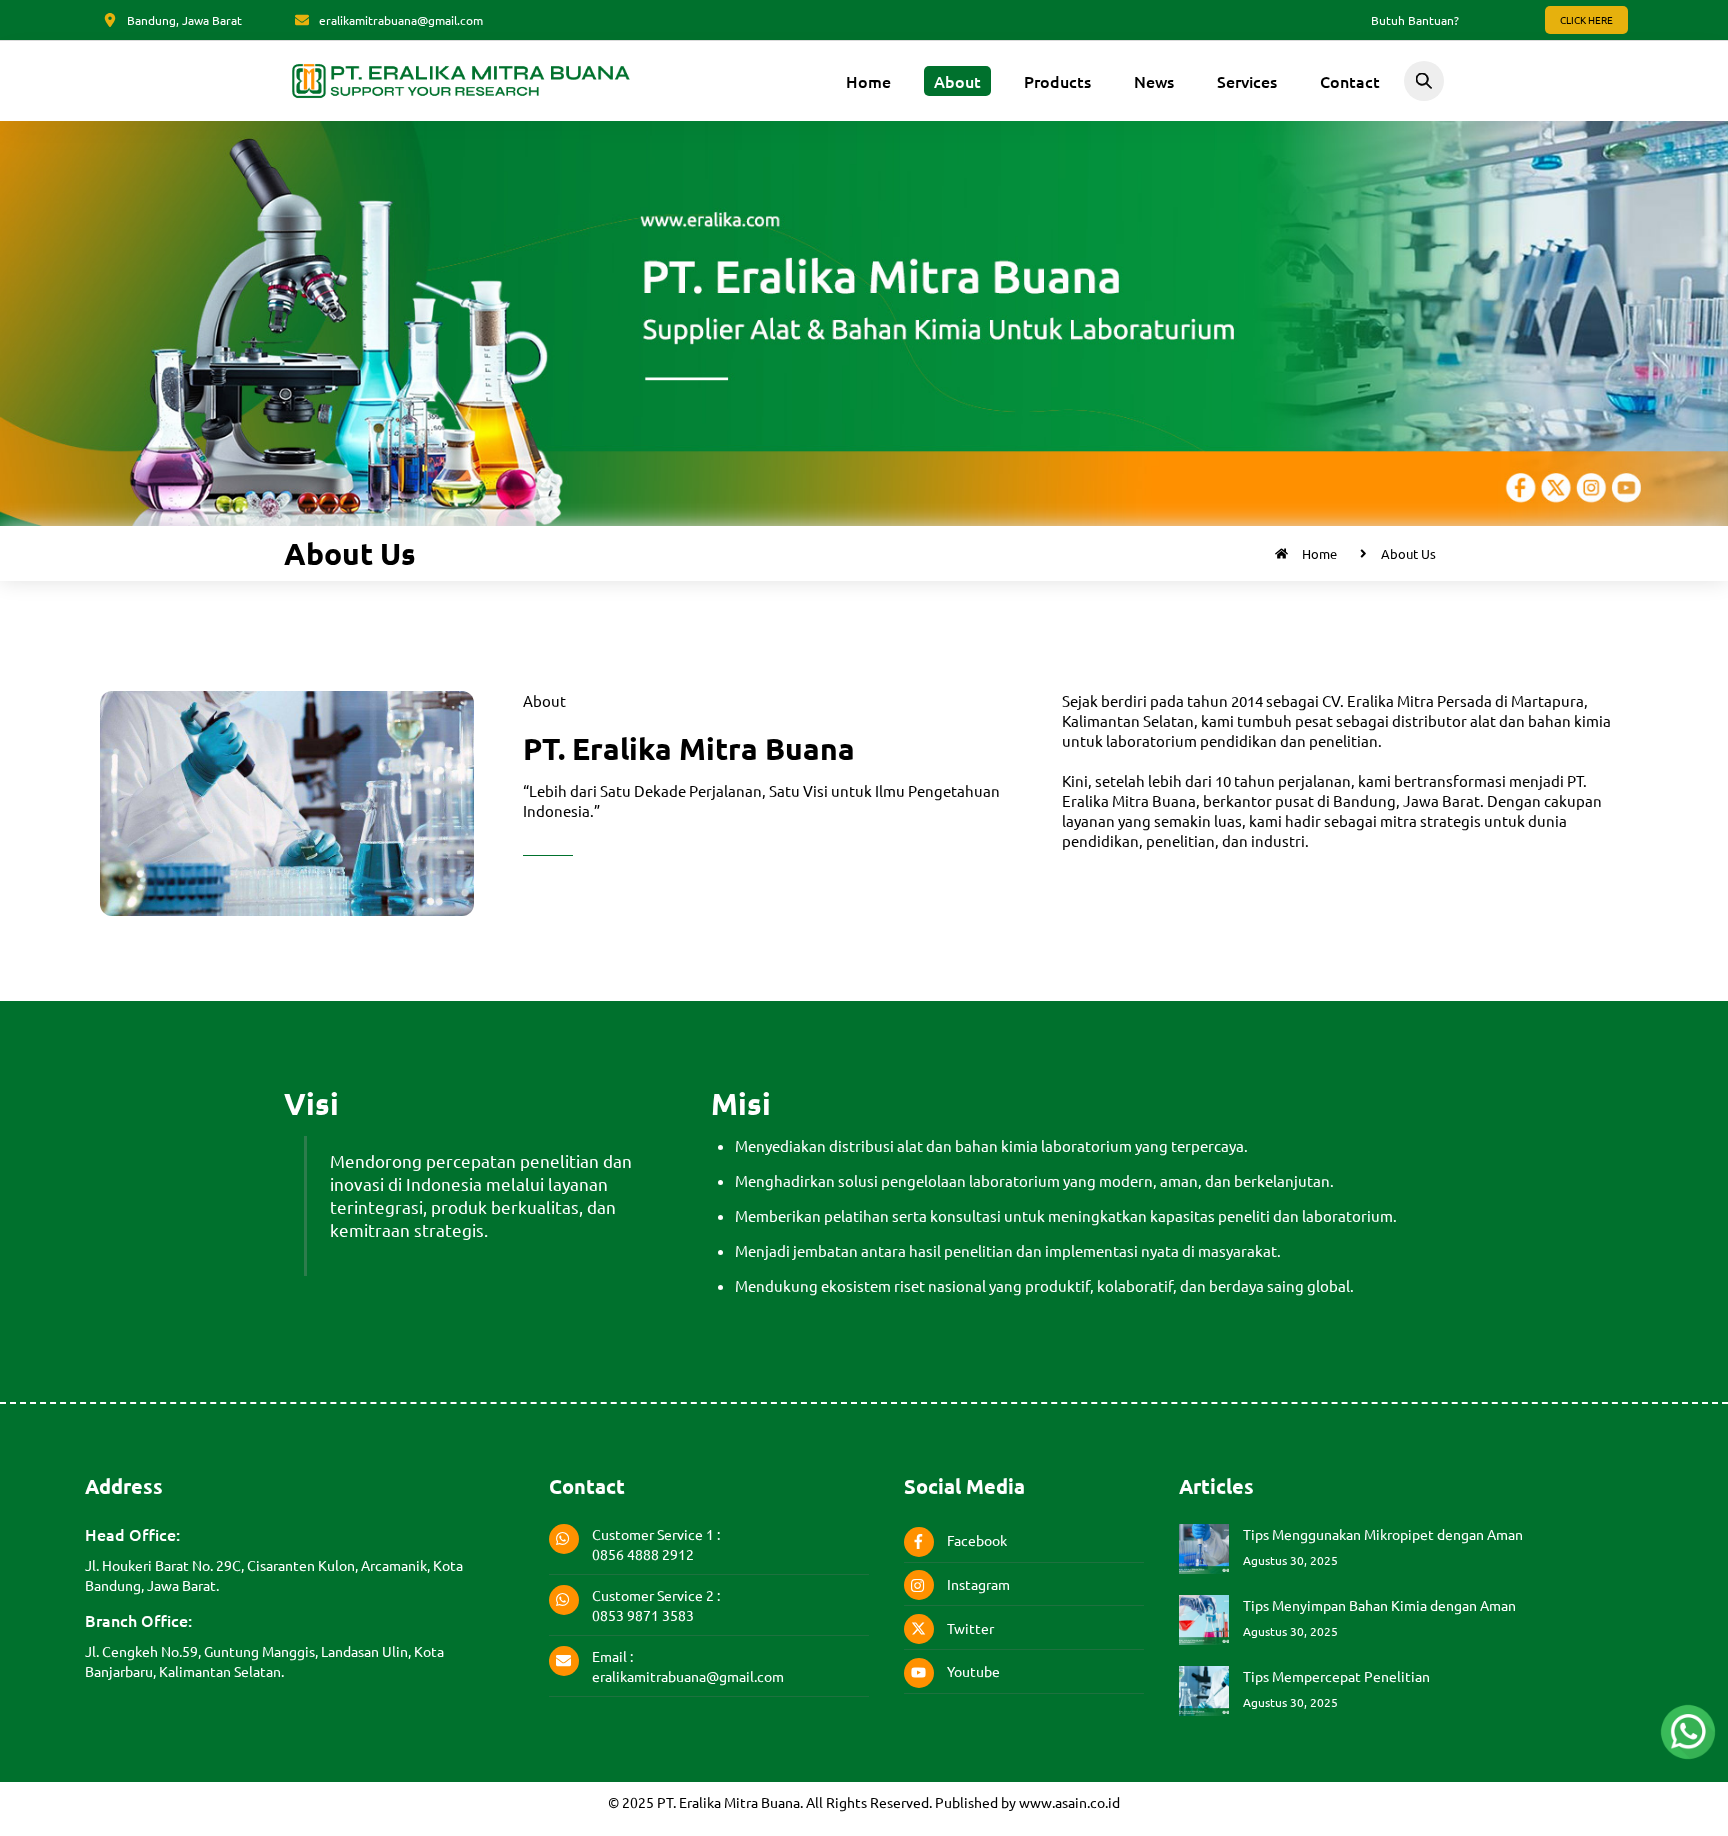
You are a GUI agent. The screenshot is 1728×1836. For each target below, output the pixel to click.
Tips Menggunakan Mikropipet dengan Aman (1383, 1534)
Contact (1350, 81)
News (1154, 81)
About (957, 81)
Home (868, 81)
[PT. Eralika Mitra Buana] (461, 95)
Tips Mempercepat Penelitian (1336, 1676)
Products (1057, 81)
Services (1247, 81)
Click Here (1586, 19)
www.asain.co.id (1069, 1802)
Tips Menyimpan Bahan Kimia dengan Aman (1379, 1605)
